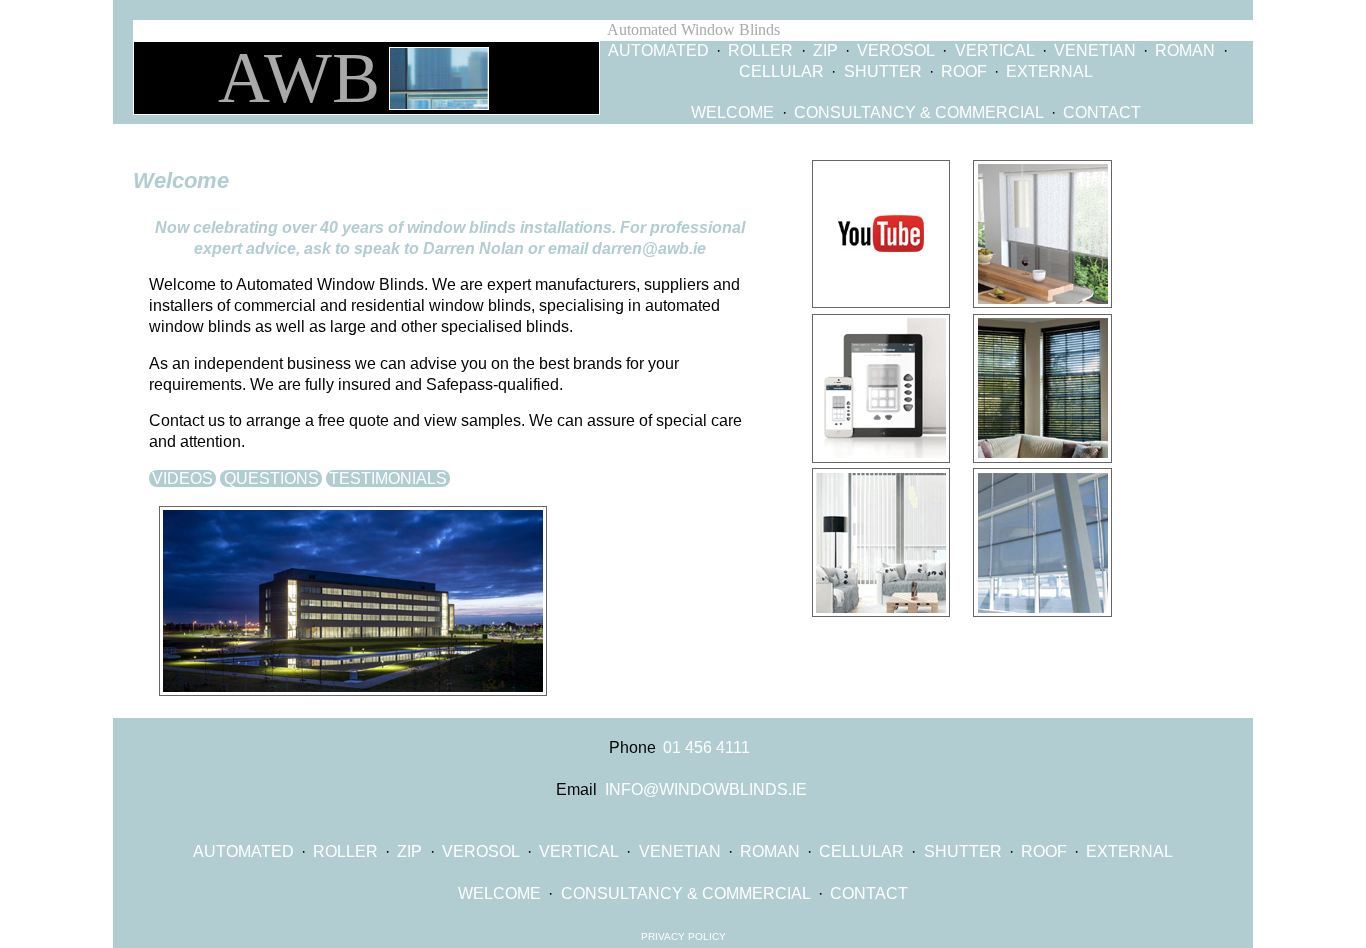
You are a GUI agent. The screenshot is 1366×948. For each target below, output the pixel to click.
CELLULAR (781, 71)
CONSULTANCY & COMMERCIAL (919, 112)
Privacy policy (683, 936)
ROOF (964, 71)
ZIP (825, 50)
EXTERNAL (1049, 71)
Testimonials (388, 478)
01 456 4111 (706, 747)
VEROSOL (896, 50)
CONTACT (1102, 112)
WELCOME (732, 112)
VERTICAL (995, 50)
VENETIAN (1095, 50)
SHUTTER (883, 71)
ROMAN (1185, 50)
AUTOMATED (658, 50)
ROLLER (760, 50)
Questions (271, 478)
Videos (182, 478)
